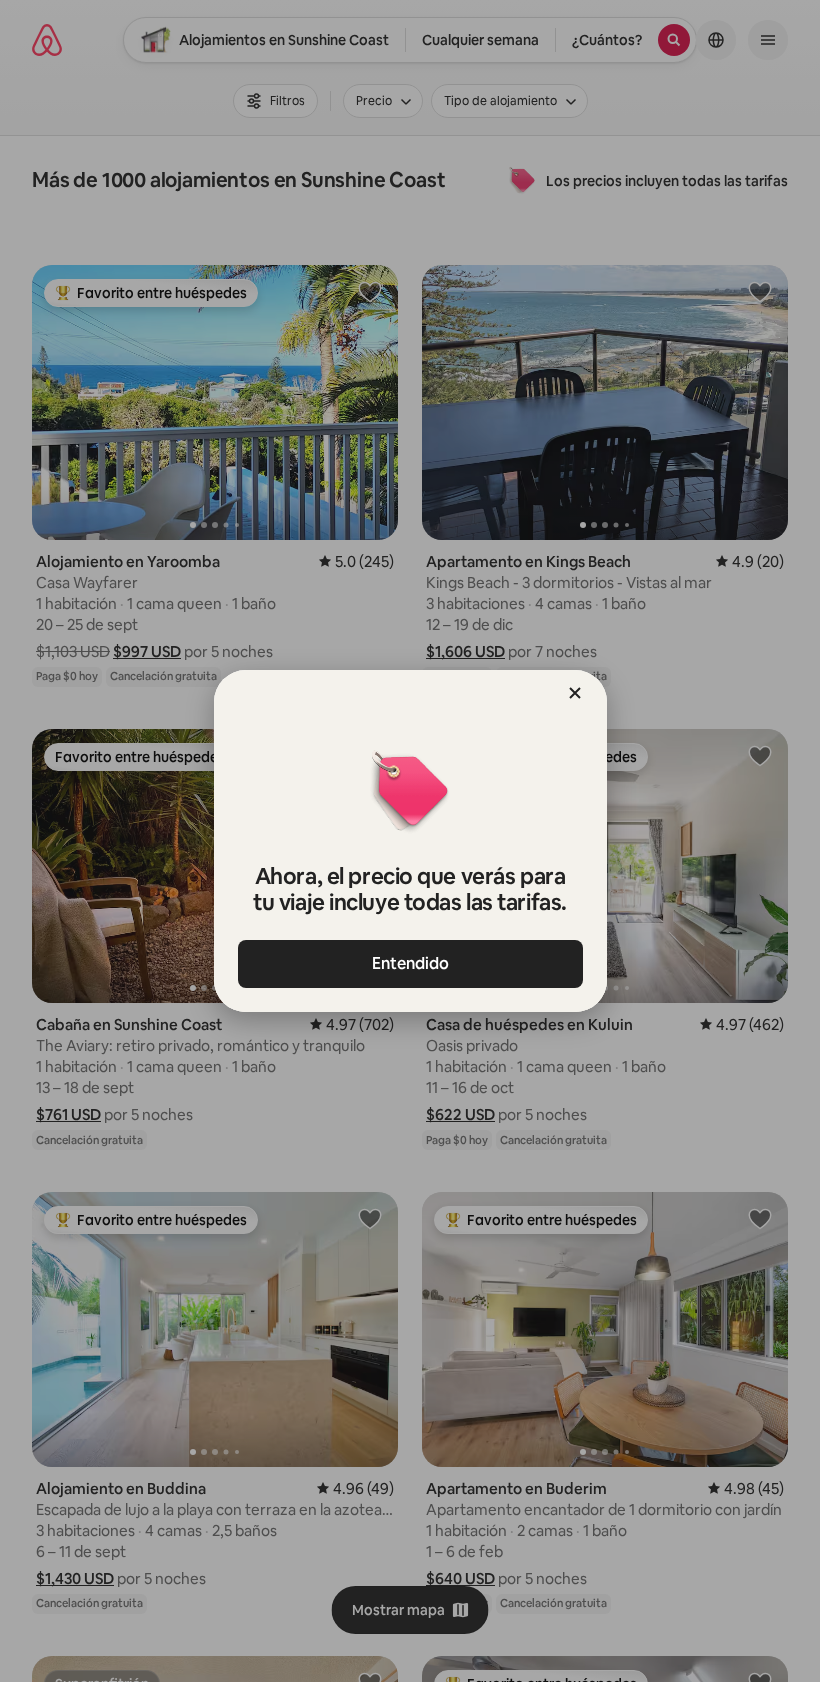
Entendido (410, 963)
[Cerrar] (575, 693)
